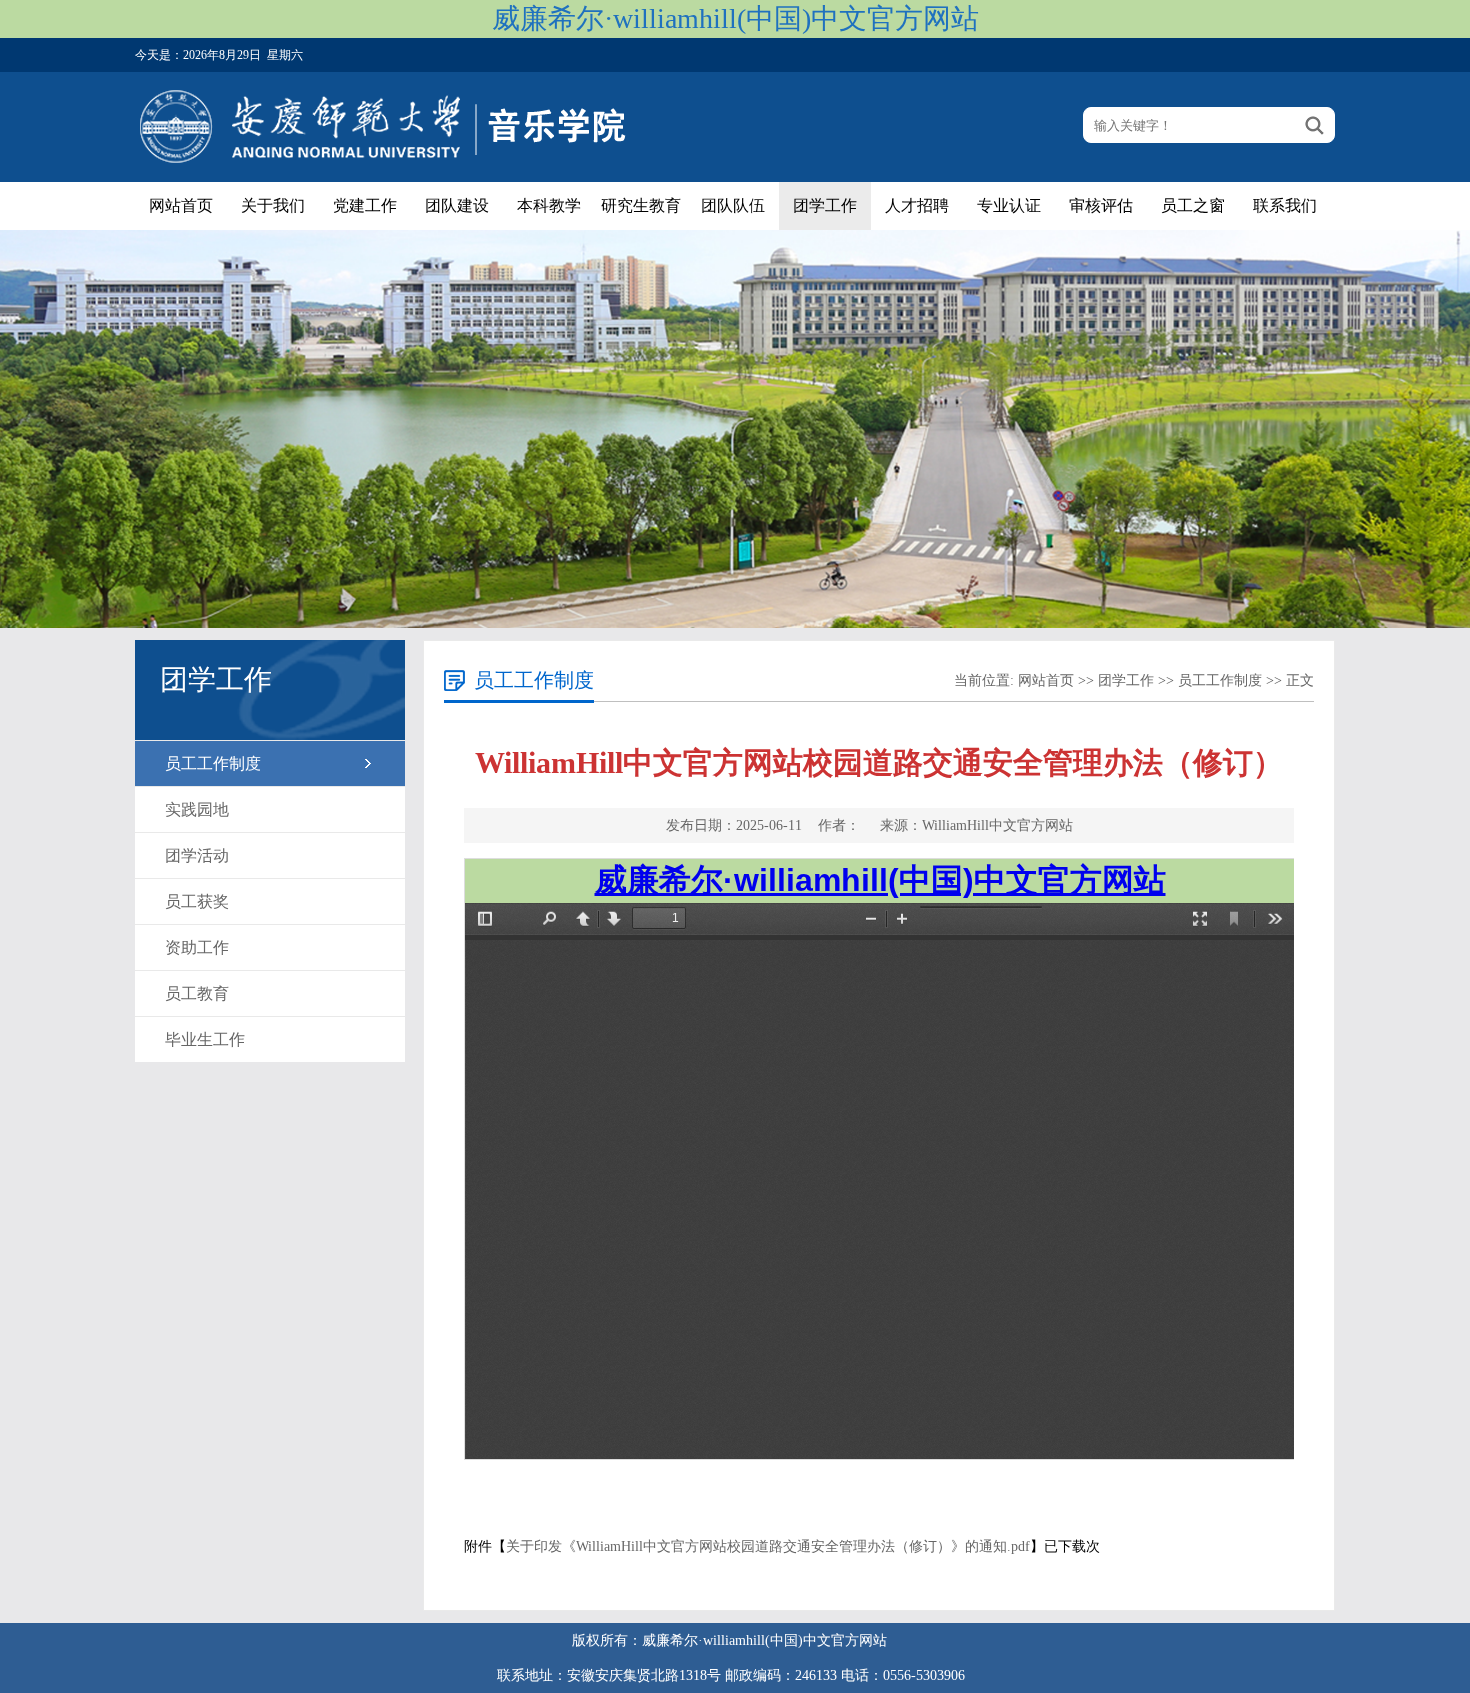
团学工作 (825, 205)
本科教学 (549, 205)
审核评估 (1101, 205)
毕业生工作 (205, 1039)
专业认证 (1009, 205)
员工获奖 (197, 901)
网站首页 (181, 205)
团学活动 (197, 855)
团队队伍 (733, 205)
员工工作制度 (213, 763)
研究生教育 (641, 205)
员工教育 (197, 993)
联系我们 (1285, 205)
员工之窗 (1193, 205)
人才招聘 (917, 205)
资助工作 (197, 947)
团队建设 (457, 205)
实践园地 (197, 809)
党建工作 (365, 205)
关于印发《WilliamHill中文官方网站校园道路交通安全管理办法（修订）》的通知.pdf (768, 1546)
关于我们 (273, 205)
